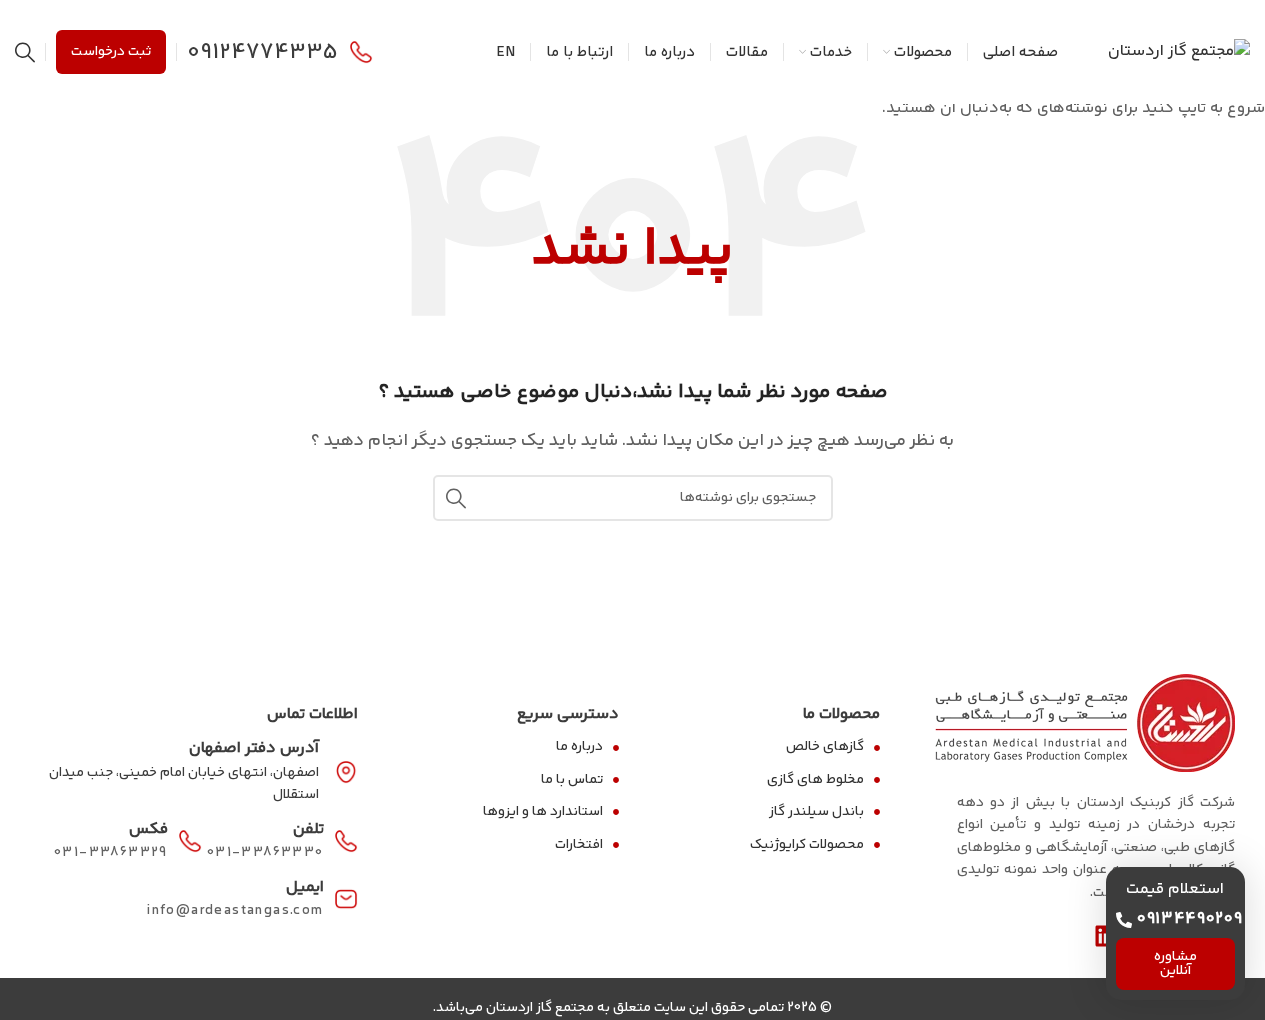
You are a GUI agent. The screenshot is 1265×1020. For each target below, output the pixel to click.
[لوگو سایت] (1179, 52)
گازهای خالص (825, 747)
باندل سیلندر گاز (816, 812)
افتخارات (579, 845)
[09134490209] (1124, 920)
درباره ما (579, 747)
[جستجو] (25, 52)
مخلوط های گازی (815, 780)
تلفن (308, 829)
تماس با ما (572, 780)
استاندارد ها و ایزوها (543, 812)
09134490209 (1190, 919)
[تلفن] (346, 841)
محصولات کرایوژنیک (807, 845)
